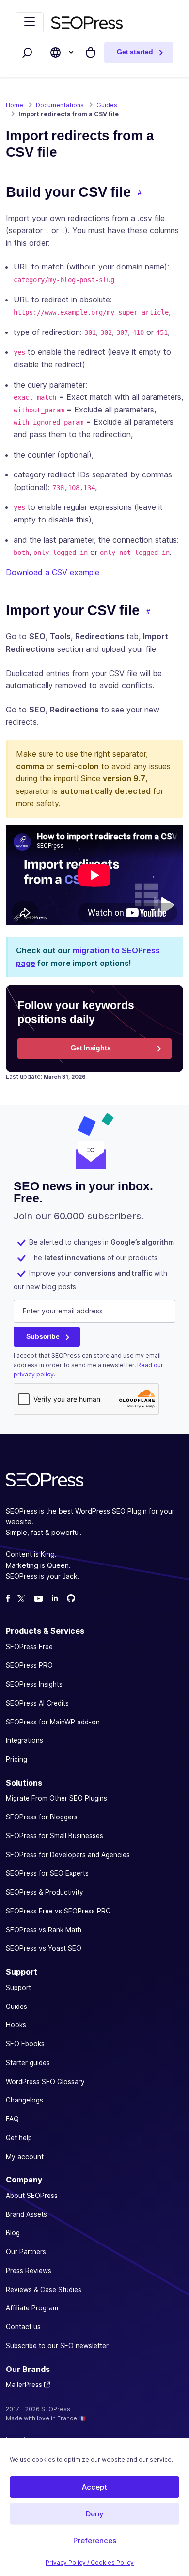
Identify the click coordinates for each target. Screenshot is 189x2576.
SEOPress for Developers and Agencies (68, 1855)
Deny (95, 2514)
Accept (94, 2487)
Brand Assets (26, 2214)
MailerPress (24, 2385)
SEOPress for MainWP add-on (53, 1722)
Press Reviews (29, 2271)
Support (18, 1988)
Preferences (95, 2540)
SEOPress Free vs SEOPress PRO (58, 1911)
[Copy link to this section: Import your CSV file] (148, 612)
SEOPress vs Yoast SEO (44, 1948)
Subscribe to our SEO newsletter (57, 2346)
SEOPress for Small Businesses (55, 1836)
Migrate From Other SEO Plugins (56, 1798)
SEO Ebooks (25, 2044)
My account (25, 2157)
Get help (19, 2138)
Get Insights (91, 1048)
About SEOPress (32, 2196)
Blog (13, 2233)
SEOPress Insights (34, 1684)
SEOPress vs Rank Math (44, 1930)
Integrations (24, 1740)
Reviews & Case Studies (44, 2290)
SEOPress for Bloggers (42, 1817)
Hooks (16, 2025)
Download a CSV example (53, 572)
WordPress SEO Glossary (45, 2082)
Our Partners (26, 2252)
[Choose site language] (55, 53)
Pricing (16, 1759)
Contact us (23, 2327)
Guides (16, 2007)
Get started (135, 52)
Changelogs (24, 2100)
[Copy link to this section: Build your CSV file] (140, 193)
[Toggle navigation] (30, 22)
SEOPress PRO (29, 1665)
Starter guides (28, 2063)
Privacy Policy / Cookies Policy (90, 2563)
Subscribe (43, 1336)
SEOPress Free (29, 1647)
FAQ (12, 2119)
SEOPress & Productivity (45, 1892)
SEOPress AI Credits (37, 1703)
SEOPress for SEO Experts (47, 1873)
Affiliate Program (32, 2308)
